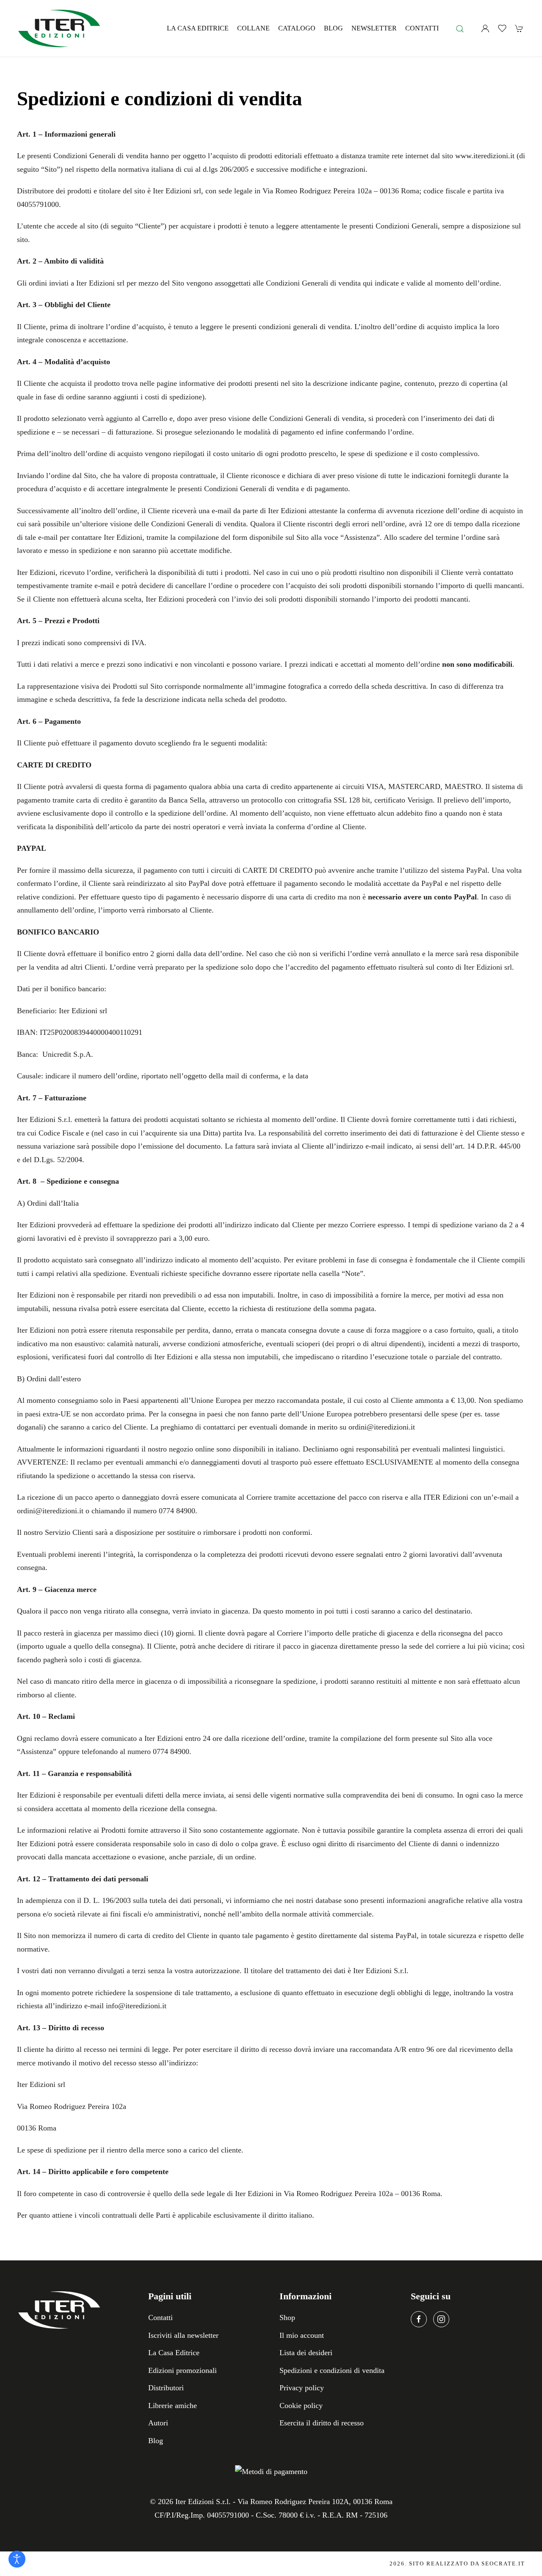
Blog (333, 28)
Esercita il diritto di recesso (322, 2423)
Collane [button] (253, 28)
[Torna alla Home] (59, 28)
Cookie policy (301, 2406)
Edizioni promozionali (183, 2370)
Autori (158, 2423)
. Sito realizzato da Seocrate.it (457, 2564)
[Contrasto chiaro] (17, 2559)
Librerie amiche (173, 2406)
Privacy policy (302, 2388)
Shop (287, 2318)
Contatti (422, 28)
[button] (460, 28)
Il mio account (302, 2335)
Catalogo (297, 28)
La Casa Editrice (198, 28)
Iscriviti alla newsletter (183, 2335)
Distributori (166, 2388)
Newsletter (374, 28)
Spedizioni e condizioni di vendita (332, 2370)
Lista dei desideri (306, 2353)
